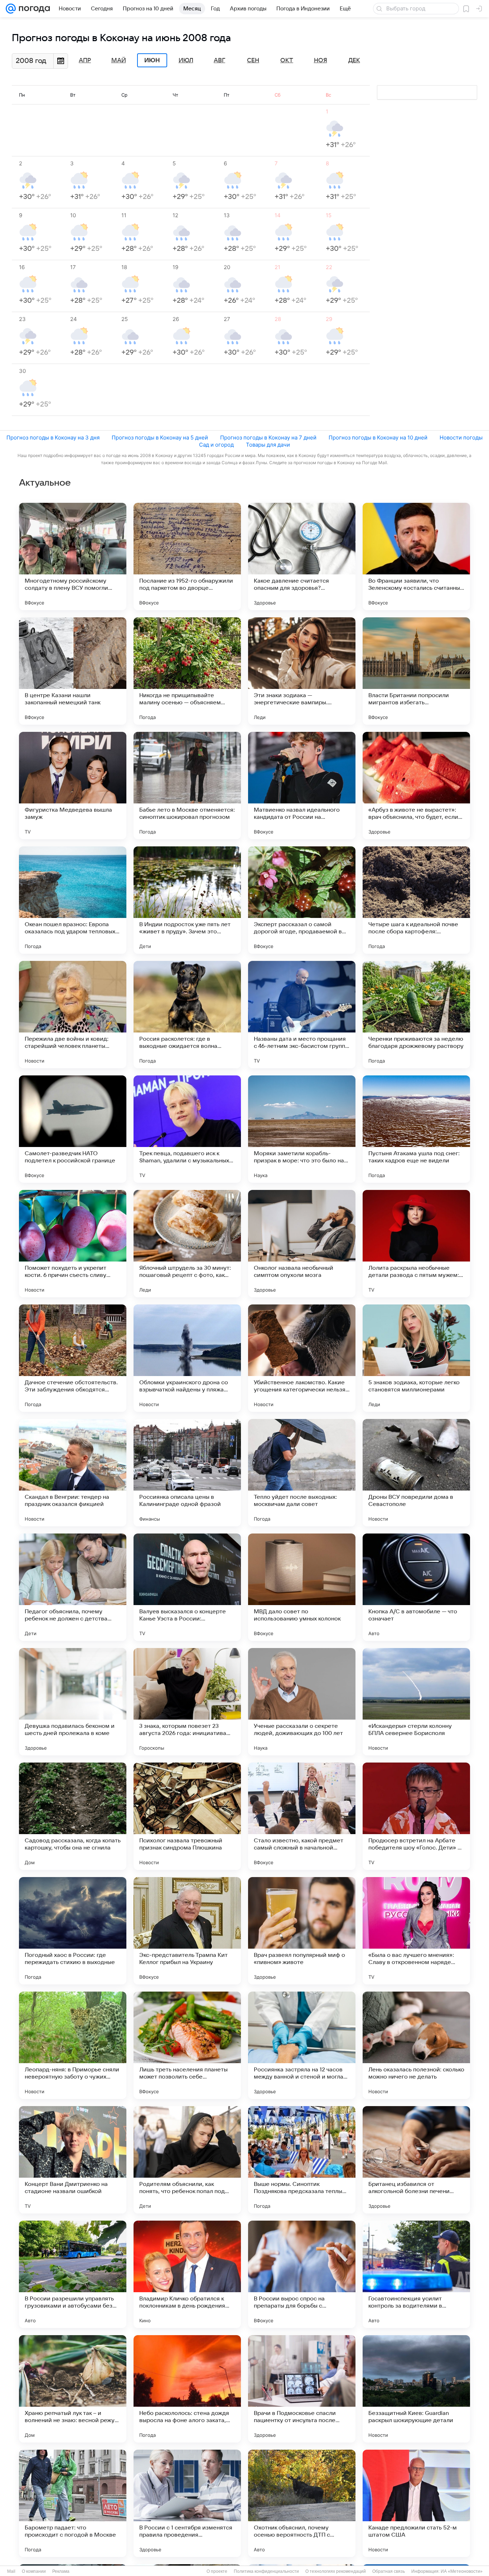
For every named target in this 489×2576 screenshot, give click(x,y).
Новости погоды (461, 438)
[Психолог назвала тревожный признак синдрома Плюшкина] (187, 1816)
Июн (152, 60)
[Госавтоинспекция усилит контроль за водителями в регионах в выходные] (416, 2274)
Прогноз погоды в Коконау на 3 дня (53, 438)
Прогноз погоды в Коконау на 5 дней (160, 438)
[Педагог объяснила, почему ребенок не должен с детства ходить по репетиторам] (73, 1587)
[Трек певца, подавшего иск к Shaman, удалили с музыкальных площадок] (187, 1129)
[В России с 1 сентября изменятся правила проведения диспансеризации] (187, 2503)
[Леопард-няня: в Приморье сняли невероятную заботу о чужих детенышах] (73, 2045)
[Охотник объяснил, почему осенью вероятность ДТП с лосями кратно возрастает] (302, 2503)
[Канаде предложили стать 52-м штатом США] (416, 2503)
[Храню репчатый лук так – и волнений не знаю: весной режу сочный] (73, 2389)
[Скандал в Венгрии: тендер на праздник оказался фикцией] (73, 1473)
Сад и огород (216, 445)
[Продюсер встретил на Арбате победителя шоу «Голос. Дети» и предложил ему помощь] (416, 1816)
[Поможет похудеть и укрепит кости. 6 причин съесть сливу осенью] (73, 1244)
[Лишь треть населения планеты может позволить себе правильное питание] (187, 2045)
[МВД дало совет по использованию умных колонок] (302, 1587)
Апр (85, 60)
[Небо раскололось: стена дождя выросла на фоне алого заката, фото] (187, 2389)
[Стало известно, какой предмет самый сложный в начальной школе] (302, 1816)
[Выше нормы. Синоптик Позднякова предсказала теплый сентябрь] (302, 2160)
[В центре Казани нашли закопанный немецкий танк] (73, 671)
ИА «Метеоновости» (462, 2571)
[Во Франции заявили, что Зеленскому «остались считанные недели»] (416, 556)
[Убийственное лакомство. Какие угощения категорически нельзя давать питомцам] (302, 1358)
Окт (287, 60)
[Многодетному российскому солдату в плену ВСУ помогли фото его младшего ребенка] (73, 556)
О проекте (217, 2571)
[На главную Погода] (33, 9)
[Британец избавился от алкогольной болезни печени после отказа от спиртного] (416, 2160)
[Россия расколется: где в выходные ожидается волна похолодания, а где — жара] (187, 1015)
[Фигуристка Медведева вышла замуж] (73, 786)
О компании (34, 2571)
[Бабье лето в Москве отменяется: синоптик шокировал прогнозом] (187, 786)
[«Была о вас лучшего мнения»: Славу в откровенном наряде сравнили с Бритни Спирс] (416, 1931)
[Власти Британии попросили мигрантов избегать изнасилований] (416, 671)
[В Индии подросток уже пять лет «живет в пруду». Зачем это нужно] (187, 900)
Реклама (61, 2571)
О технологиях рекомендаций (336, 2571)
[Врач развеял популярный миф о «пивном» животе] (302, 1931)
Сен (253, 60)
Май (119, 60)
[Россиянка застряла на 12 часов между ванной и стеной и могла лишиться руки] (302, 2045)
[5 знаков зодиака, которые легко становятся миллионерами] (416, 1358)
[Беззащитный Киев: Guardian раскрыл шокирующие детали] (416, 2389)
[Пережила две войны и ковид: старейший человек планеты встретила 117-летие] (73, 1015)
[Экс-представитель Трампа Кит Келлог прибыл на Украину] (187, 1931)
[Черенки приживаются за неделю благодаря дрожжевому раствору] (416, 1015)
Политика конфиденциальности (266, 2571)
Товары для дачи (268, 445)
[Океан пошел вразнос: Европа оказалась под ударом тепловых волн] (73, 900)
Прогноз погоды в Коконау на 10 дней (378, 438)
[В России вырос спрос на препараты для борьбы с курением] (302, 2274)
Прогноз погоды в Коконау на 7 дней (268, 438)
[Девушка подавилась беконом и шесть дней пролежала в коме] (73, 1702)
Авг (219, 60)
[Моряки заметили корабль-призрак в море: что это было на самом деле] (302, 1129)
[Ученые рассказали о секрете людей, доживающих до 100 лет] (302, 1702)
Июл (186, 60)
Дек (354, 60)
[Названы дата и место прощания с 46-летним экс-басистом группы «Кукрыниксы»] (302, 1015)
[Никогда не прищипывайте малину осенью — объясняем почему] (187, 671)
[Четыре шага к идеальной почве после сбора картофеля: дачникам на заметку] (416, 900)
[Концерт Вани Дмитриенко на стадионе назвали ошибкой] (73, 2160)
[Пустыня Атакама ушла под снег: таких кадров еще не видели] (416, 1129)
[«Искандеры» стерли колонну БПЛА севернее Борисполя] (416, 1702)
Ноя (321, 60)
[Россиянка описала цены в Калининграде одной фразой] (187, 1473)
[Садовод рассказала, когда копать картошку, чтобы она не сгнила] (73, 1816)
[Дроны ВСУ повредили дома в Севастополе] (416, 1473)
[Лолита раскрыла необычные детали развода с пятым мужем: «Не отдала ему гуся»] (416, 1244)
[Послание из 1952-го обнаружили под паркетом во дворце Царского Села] (187, 556)
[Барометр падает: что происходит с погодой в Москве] (73, 2503)
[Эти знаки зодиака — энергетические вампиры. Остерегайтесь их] (302, 671)
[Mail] (11, 9)
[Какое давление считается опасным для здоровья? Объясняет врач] (302, 556)
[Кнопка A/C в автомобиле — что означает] (416, 1587)
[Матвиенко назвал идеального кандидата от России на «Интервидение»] (302, 786)
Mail (11, 2571)
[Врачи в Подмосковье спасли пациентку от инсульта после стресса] (302, 2389)
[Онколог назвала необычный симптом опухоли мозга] (302, 1244)
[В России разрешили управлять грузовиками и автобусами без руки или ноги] (73, 2274)
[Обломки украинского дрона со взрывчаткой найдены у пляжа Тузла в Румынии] (187, 1358)
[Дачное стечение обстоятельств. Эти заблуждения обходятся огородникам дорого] (73, 1358)
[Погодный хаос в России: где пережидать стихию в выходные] (73, 1931)
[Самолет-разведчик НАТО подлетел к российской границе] (73, 1129)
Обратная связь (389, 2571)
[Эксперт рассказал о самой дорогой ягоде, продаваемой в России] (302, 900)
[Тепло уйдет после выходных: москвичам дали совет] (302, 1473)
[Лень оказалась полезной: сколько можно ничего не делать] (416, 2045)
